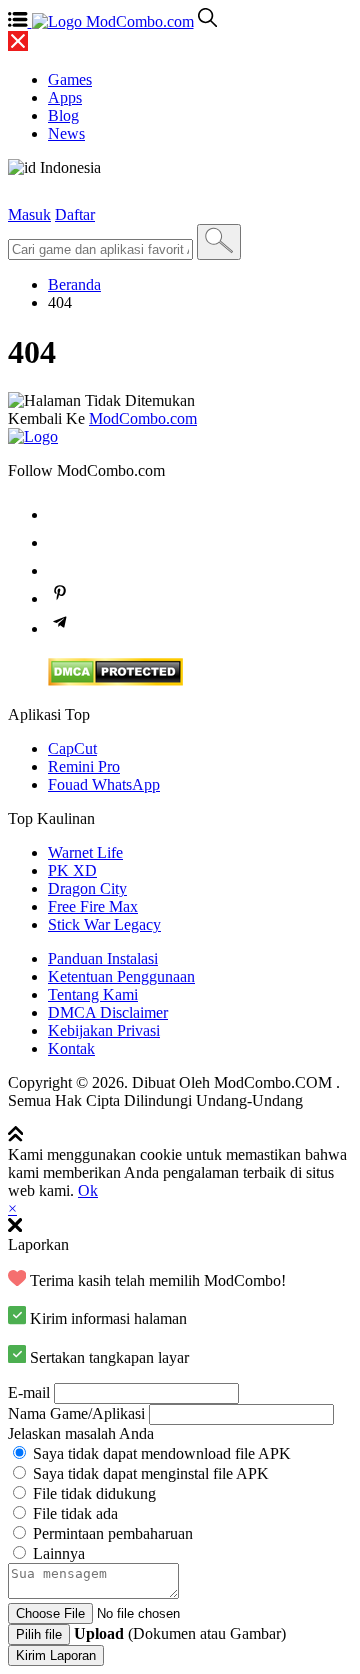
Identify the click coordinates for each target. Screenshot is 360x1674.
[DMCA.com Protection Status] (115, 680)
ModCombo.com (143, 418)
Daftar (75, 214)
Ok (88, 1190)
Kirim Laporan (56, 1655)
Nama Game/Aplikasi (76, 1413)
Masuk (29, 214)
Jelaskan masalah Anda (81, 1433)
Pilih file (39, 1634)
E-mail (29, 1392)
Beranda (74, 284)
